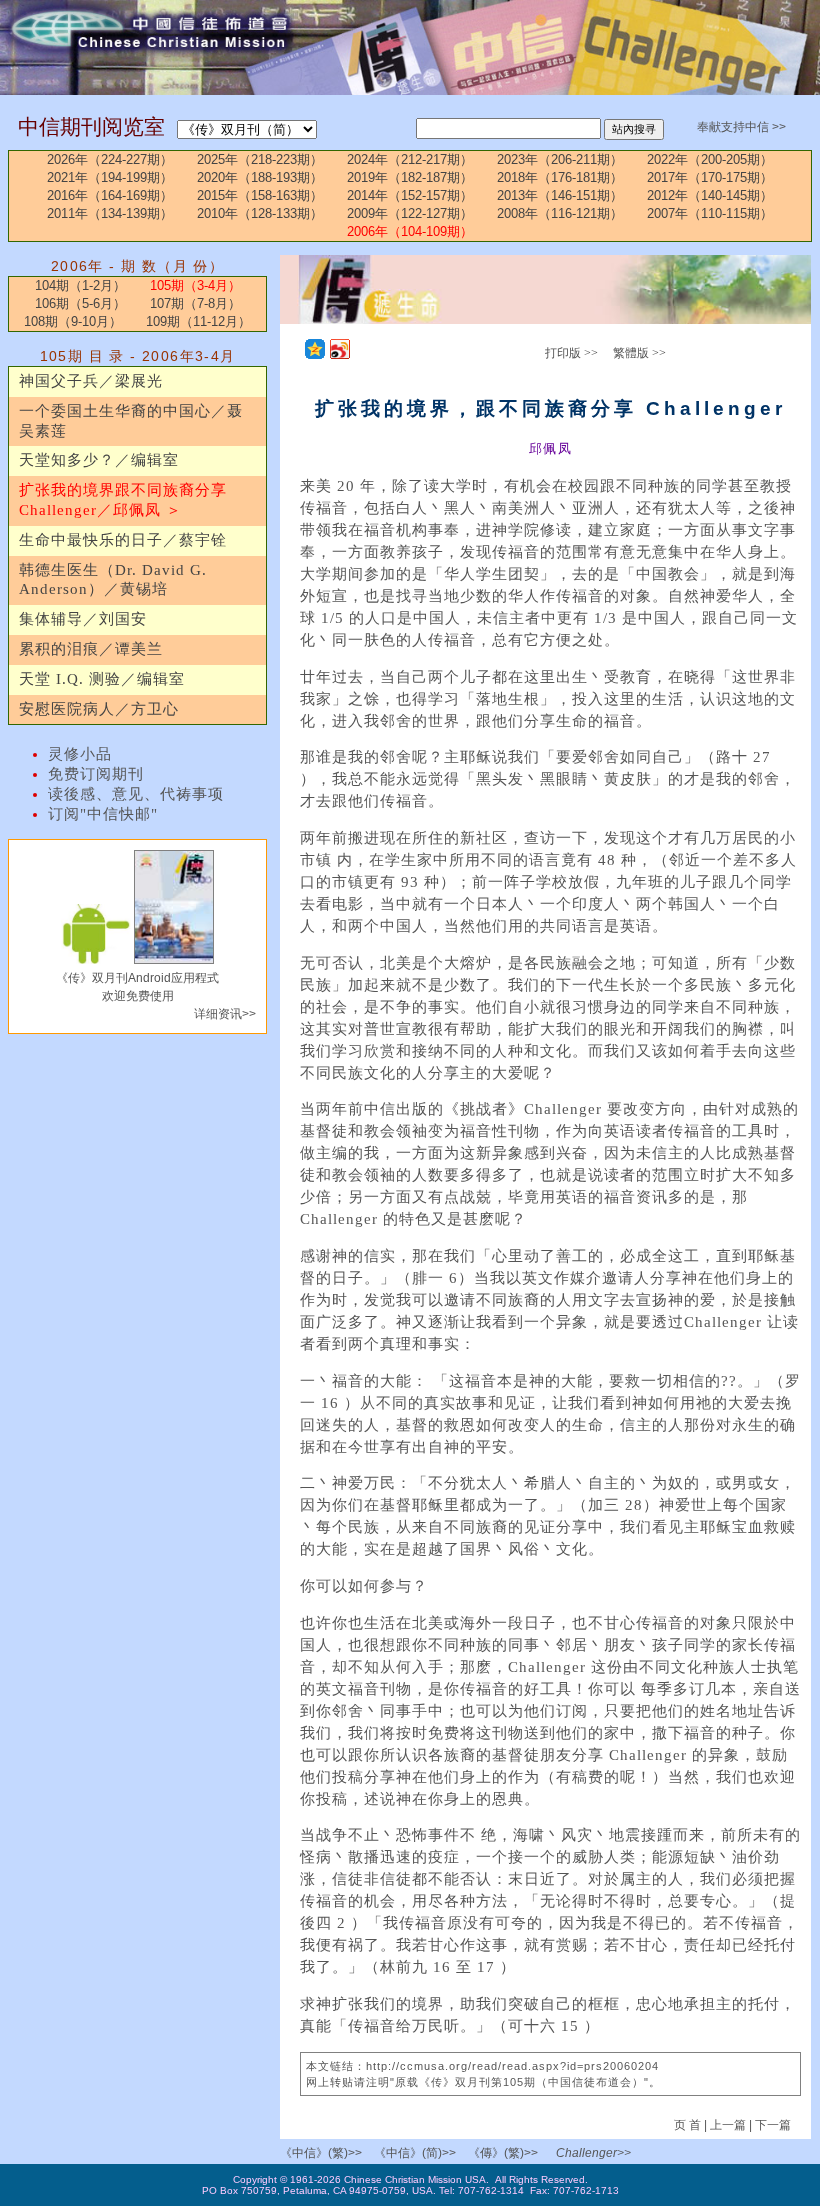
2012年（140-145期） (710, 195)
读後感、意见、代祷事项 (136, 794)
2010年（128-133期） (260, 213)
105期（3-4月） (195, 285)
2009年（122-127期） (410, 213)
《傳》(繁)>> (503, 2153)
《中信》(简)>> (415, 2153)
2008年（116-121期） (560, 213)
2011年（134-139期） (110, 213)
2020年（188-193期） (260, 177)
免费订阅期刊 (96, 774)
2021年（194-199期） (110, 177)
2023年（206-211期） (560, 159)
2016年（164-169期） (110, 195)
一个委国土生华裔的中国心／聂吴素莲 (131, 421)
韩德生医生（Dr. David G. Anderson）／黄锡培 (113, 580)
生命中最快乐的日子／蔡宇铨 (123, 540)
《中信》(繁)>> (321, 2153)
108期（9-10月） (73, 321)
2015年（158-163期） (260, 195)
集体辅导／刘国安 (83, 619)
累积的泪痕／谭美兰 (91, 649)
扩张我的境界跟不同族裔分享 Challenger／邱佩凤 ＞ (123, 500)
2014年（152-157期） (410, 195)
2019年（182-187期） (410, 177)
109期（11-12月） (198, 321)
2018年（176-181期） (560, 177)
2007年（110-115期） (710, 213)
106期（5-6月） (80, 303)
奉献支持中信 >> (741, 127)
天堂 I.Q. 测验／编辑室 (102, 679)
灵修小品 (80, 754)
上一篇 (728, 2125)
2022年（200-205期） (710, 159)
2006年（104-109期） (410, 231)
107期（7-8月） (195, 303)
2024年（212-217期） (410, 159)
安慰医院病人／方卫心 (99, 709)
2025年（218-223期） (260, 159)
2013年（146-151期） (560, 195)
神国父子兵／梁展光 (91, 381)
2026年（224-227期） (110, 159)
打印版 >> (571, 353)
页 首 (689, 2125)
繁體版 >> (639, 353)
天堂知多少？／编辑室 (99, 460)
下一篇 (773, 2125)
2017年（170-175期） (710, 177)
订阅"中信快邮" (103, 814)
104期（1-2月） (80, 285)
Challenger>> (593, 2153)
